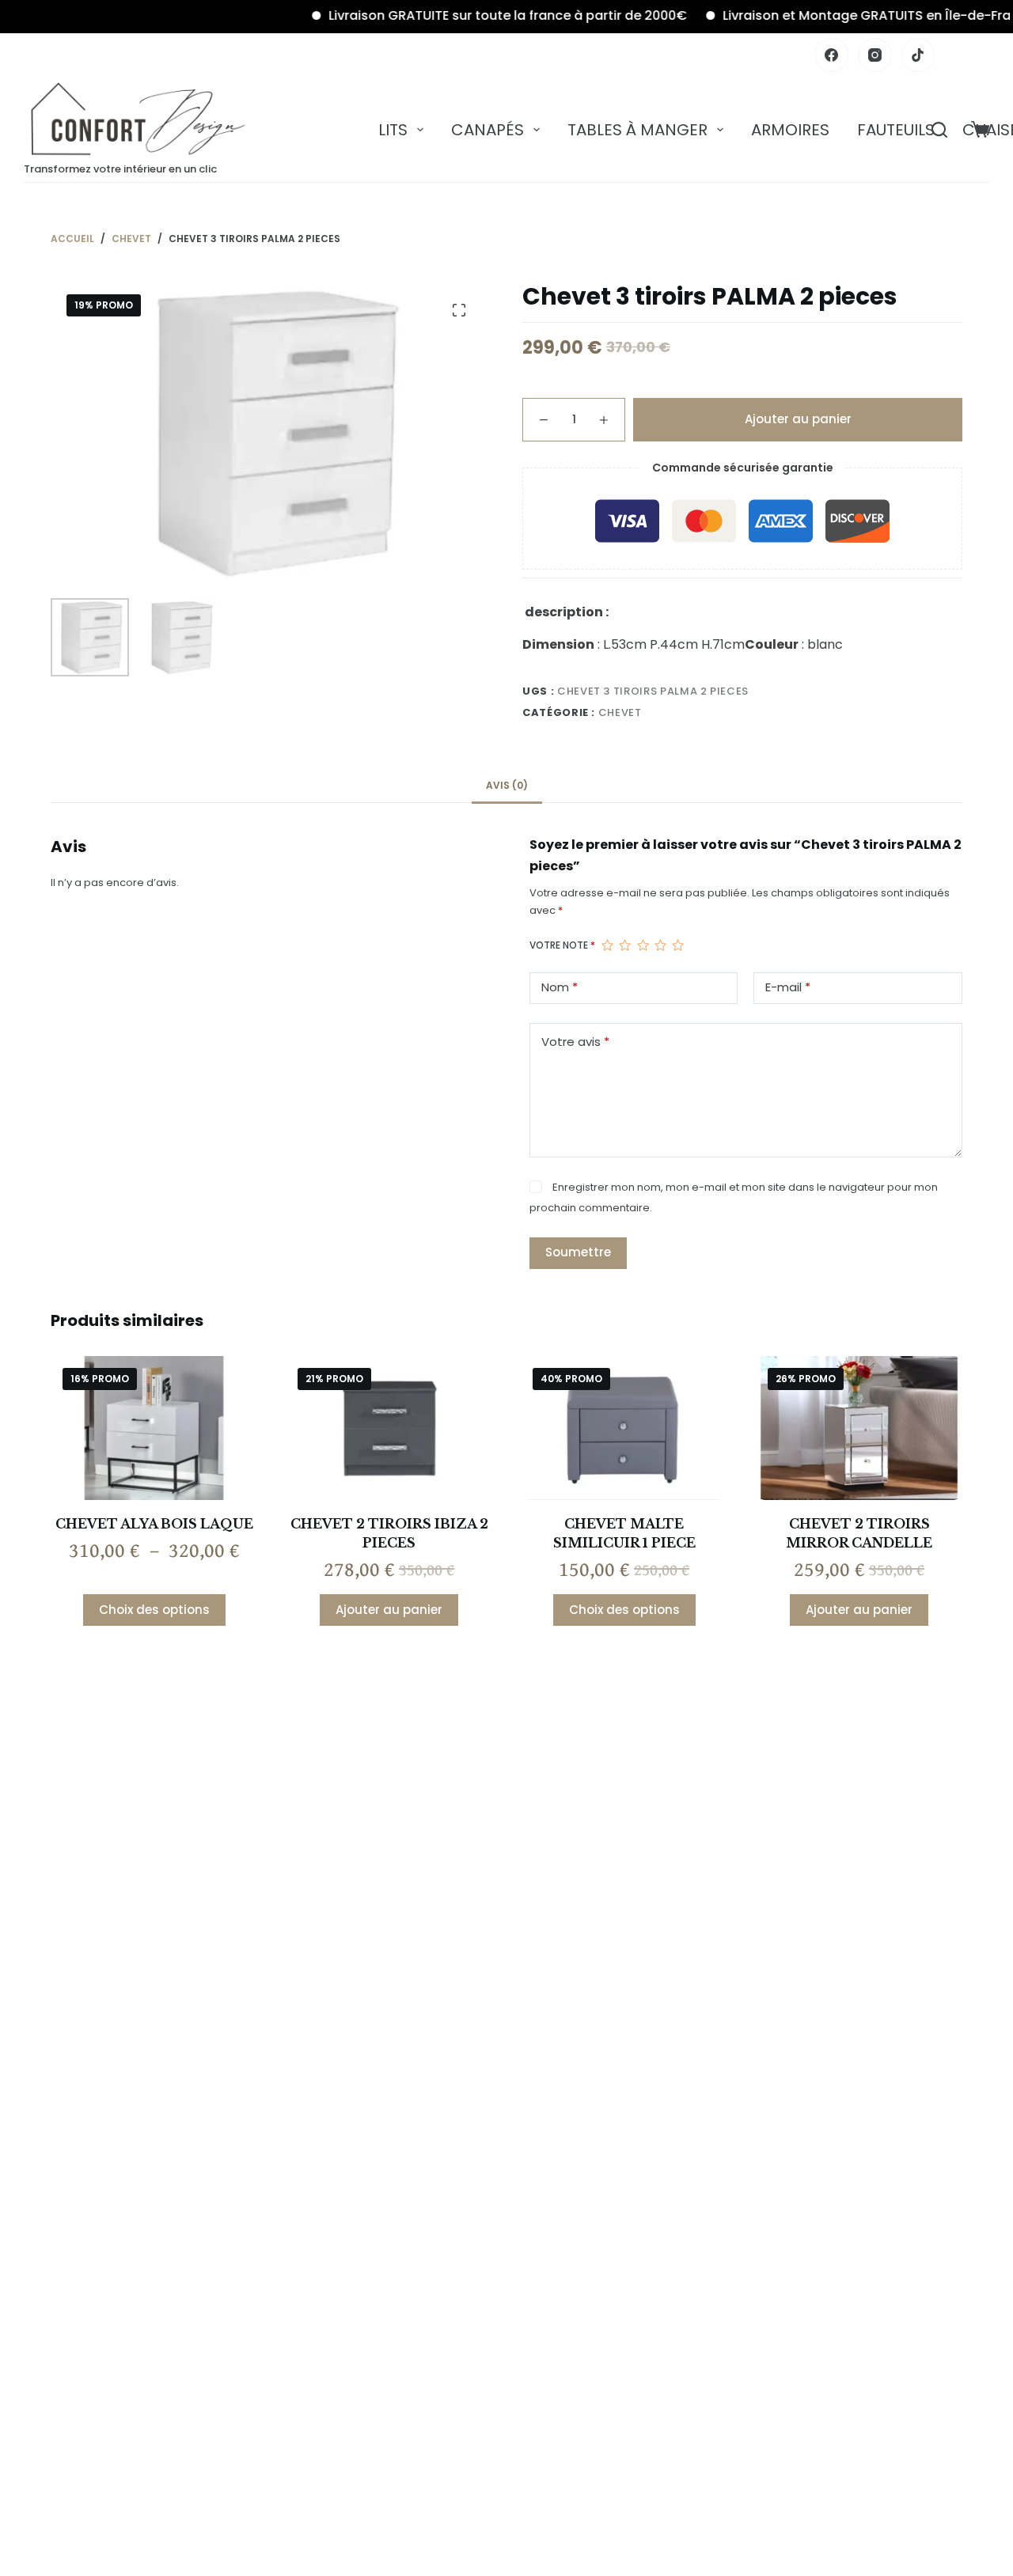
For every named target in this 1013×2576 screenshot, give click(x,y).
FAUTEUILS (896, 130)
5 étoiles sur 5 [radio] (677, 945)
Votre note (562, 945)
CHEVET (620, 712)
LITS (393, 130)
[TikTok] (918, 55)
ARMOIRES (790, 130)
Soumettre (578, 1252)
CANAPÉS (488, 130)
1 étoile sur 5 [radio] (607, 945)
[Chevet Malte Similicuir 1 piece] (624, 1428)
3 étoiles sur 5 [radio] (643, 945)
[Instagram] (875, 55)
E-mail (788, 987)
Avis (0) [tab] (507, 785)
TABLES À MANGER (637, 130)
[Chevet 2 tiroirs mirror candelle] (859, 1428)
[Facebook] (832, 55)
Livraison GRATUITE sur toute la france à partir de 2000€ (471, 15)
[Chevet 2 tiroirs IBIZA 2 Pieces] (389, 1428)
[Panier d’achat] (980, 129)
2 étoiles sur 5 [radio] (624, 945)
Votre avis (575, 1042)
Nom (560, 987)
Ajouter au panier (798, 419)
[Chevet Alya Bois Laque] (154, 1428)
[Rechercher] (939, 130)
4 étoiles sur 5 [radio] (660, 945)
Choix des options (154, 1610)
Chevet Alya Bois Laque (154, 1524)
